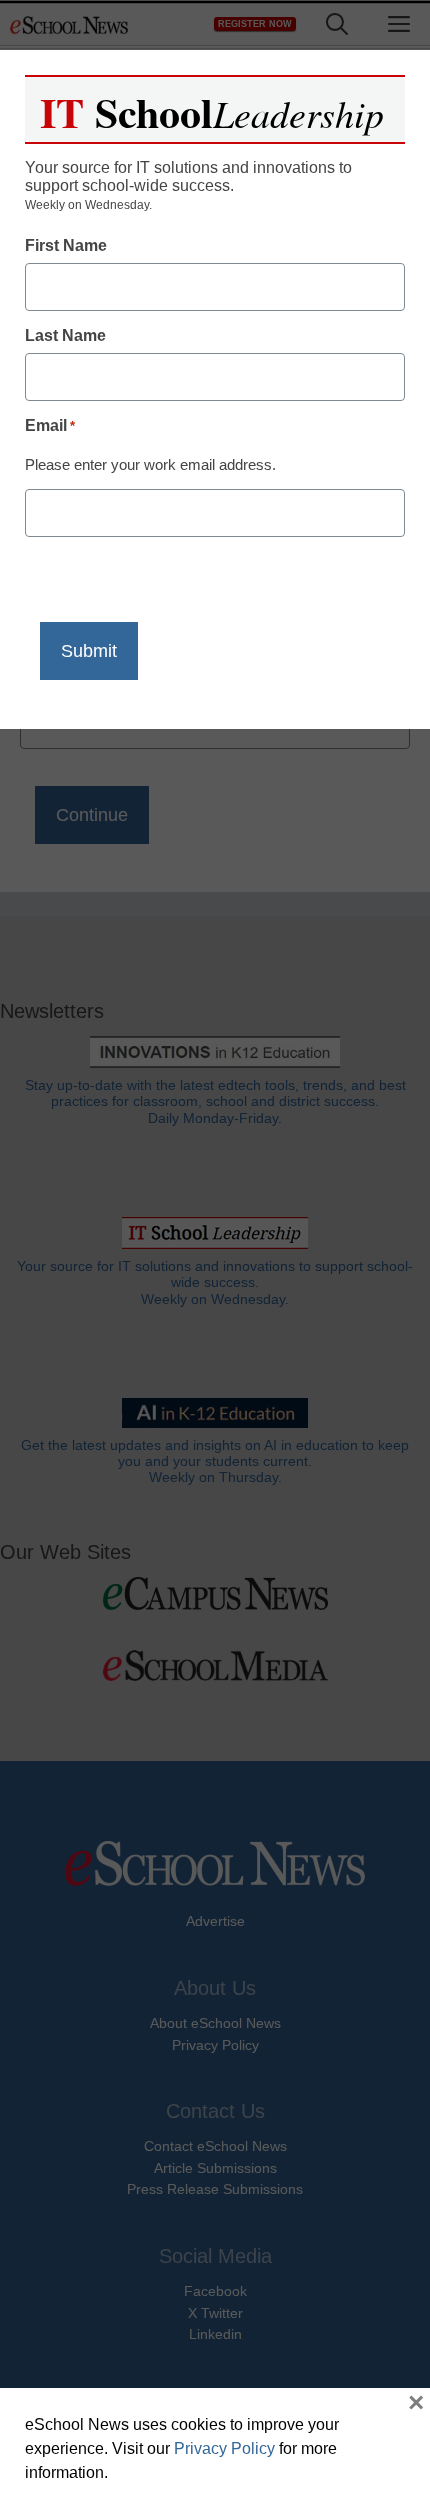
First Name (66, 245)
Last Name (65, 335)
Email (50, 425)
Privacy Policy (224, 2448)
